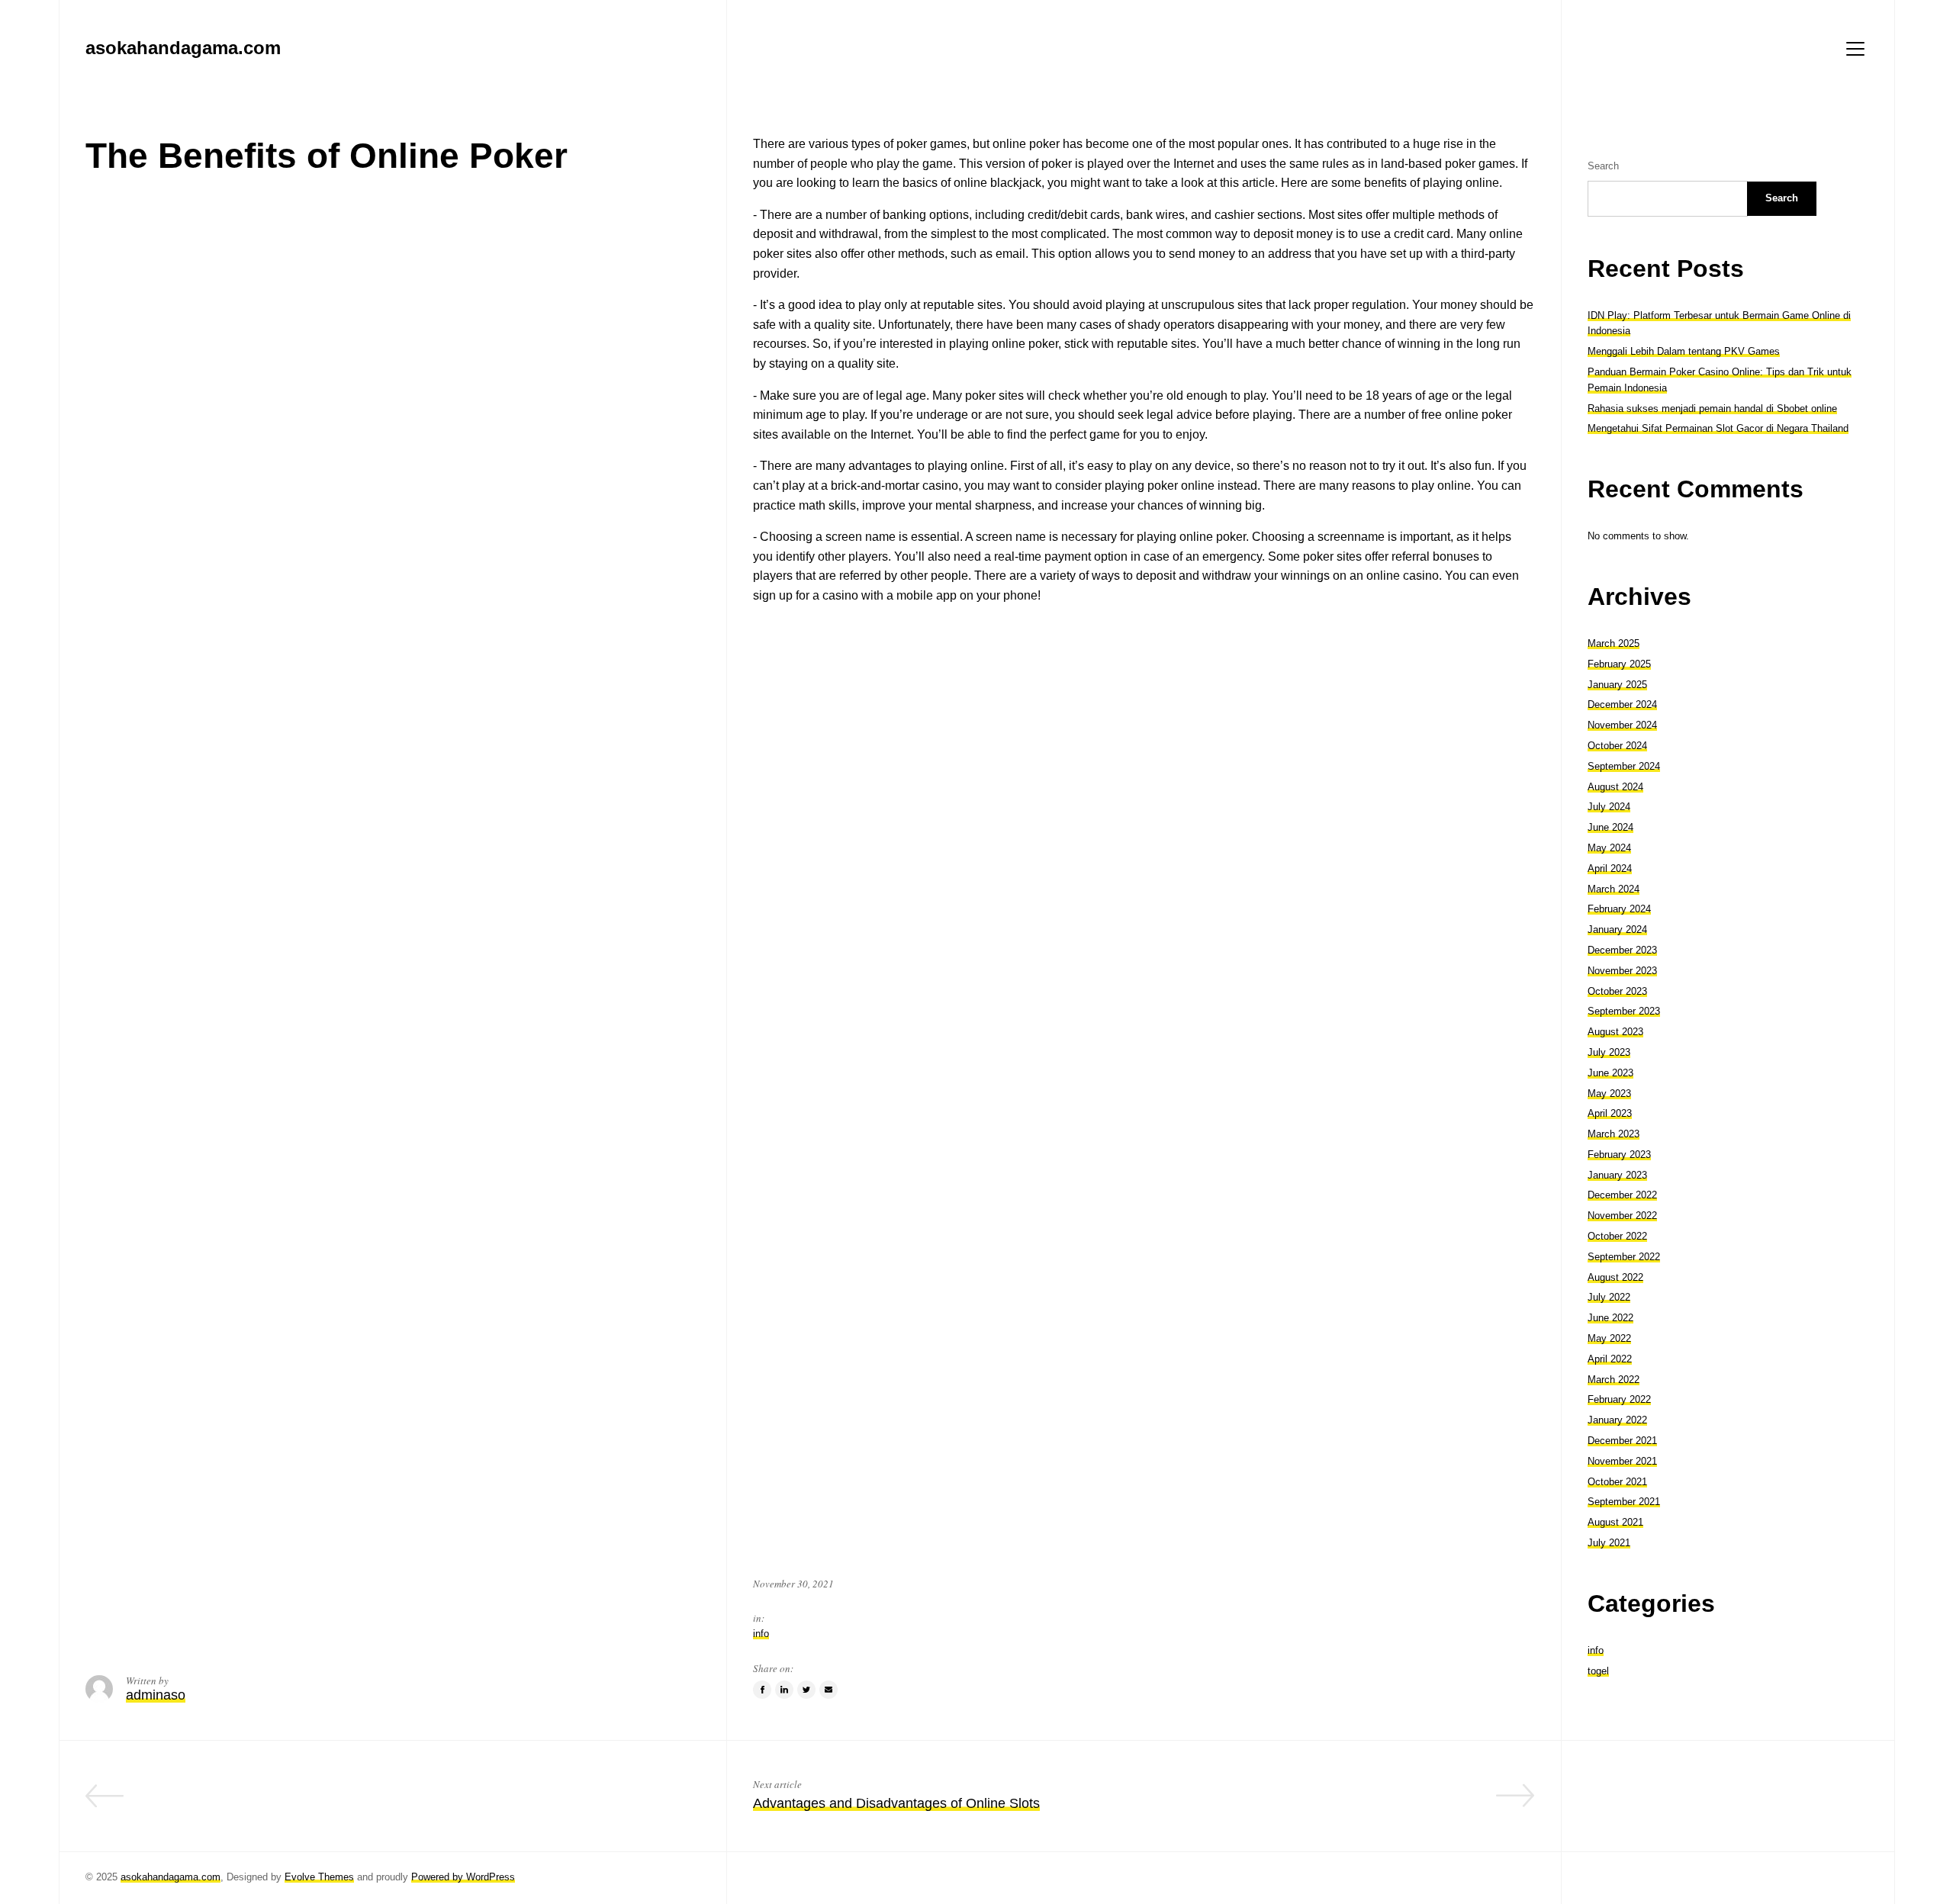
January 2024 (1617, 929)
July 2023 (1609, 1052)
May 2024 (1609, 848)
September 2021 (1624, 1502)
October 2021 (1617, 1482)
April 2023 (1610, 1113)
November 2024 (1622, 725)
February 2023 (1619, 1155)
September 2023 (1624, 1011)
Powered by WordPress (463, 1877)
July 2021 (1609, 1543)
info (761, 1634)
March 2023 (1614, 1134)
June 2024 (1610, 827)
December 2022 (1622, 1195)
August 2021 (1615, 1522)
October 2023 (1617, 991)
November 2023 (1622, 971)
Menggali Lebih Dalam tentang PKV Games (1684, 351)
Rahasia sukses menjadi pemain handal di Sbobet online (1712, 408)
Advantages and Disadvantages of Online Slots (896, 1803)
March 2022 (1614, 1380)
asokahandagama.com (171, 1877)
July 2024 (1609, 807)
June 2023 (1610, 1073)
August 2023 (1615, 1032)
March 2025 (1614, 643)
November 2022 (1622, 1216)
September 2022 (1624, 1257)
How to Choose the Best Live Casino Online (566, 1803)
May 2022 (1609, 1338)
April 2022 (1610, 1359)
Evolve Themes (319, 1877)
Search (1603, 166)
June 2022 (1610, 1318)
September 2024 (1624, 766)
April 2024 (1610, 868)
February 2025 (1619, 664)
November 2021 (1622, 1461)
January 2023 (1617, 1175)
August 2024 (1615, 787)
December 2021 (1622, 1441)
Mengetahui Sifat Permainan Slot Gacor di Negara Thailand (1718, 428)
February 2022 (1619, 1399)
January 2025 (1617, 685)
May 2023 (1609, 1094)
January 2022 (1617, 1420)
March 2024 (1614, 889)
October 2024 (1617, 746)
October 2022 (1617, 1236)
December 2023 (1622, 950)
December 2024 (1622, 704)
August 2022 (1615, 1277)
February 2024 (1619, 909)
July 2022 (1609, 1297)
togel (1598, 1671)
